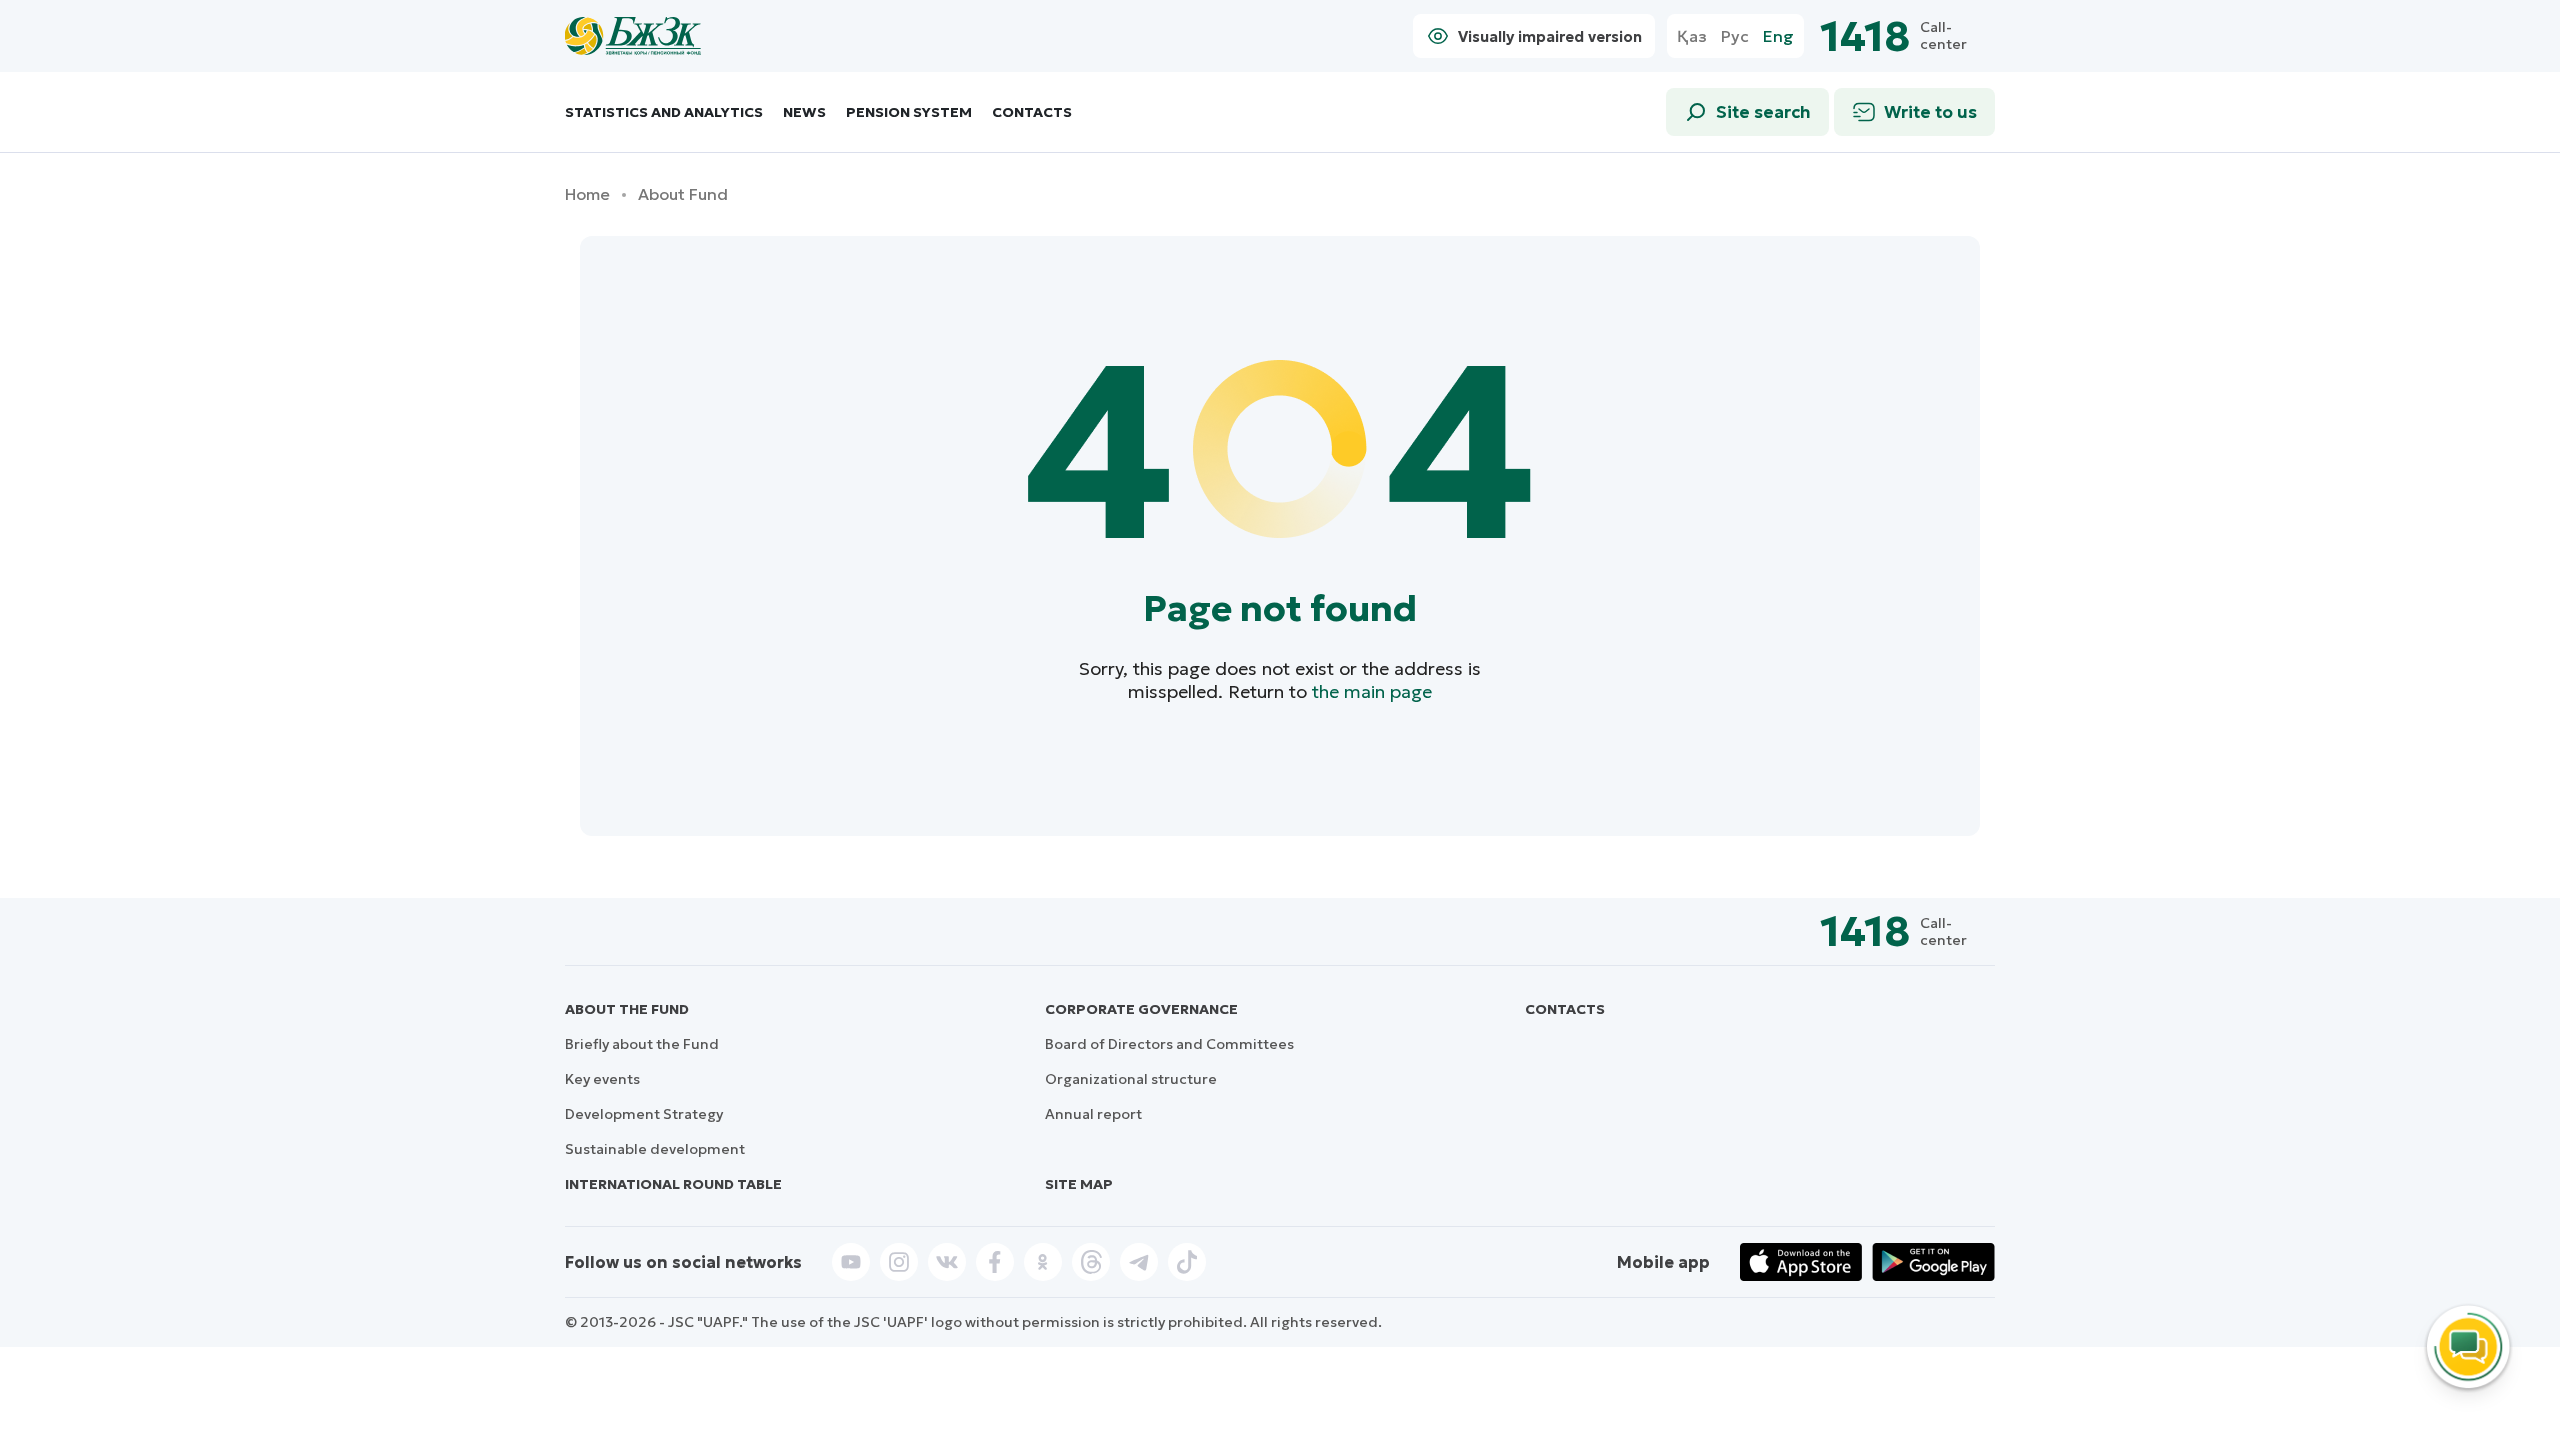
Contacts (1032, 112)
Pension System (909, 112)
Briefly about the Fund (642, 1044)
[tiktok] (1187, 1262)
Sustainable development (655, 1149)
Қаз (1692, 36)
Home (587, 194)
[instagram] (899, 1262)
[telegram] (1139, 1262)
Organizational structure (1131, 1079)
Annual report (1093, 1114)
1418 (1865, 36)
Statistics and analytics (664, 112)
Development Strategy (644, 1114)
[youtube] (851, 1262)
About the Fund (627, 1009)
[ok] (1043, 1262)
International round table (673, 1184)
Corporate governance (1141, 1009)
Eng (1778, 36)
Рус (1735, 36)
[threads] (1091, 1262)
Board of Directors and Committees (1169, 1044)
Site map (1079, 1184)
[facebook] (995, 1262)
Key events (602, 1079)
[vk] (947, 1262)
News (804, 112)
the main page (1372, 691)
